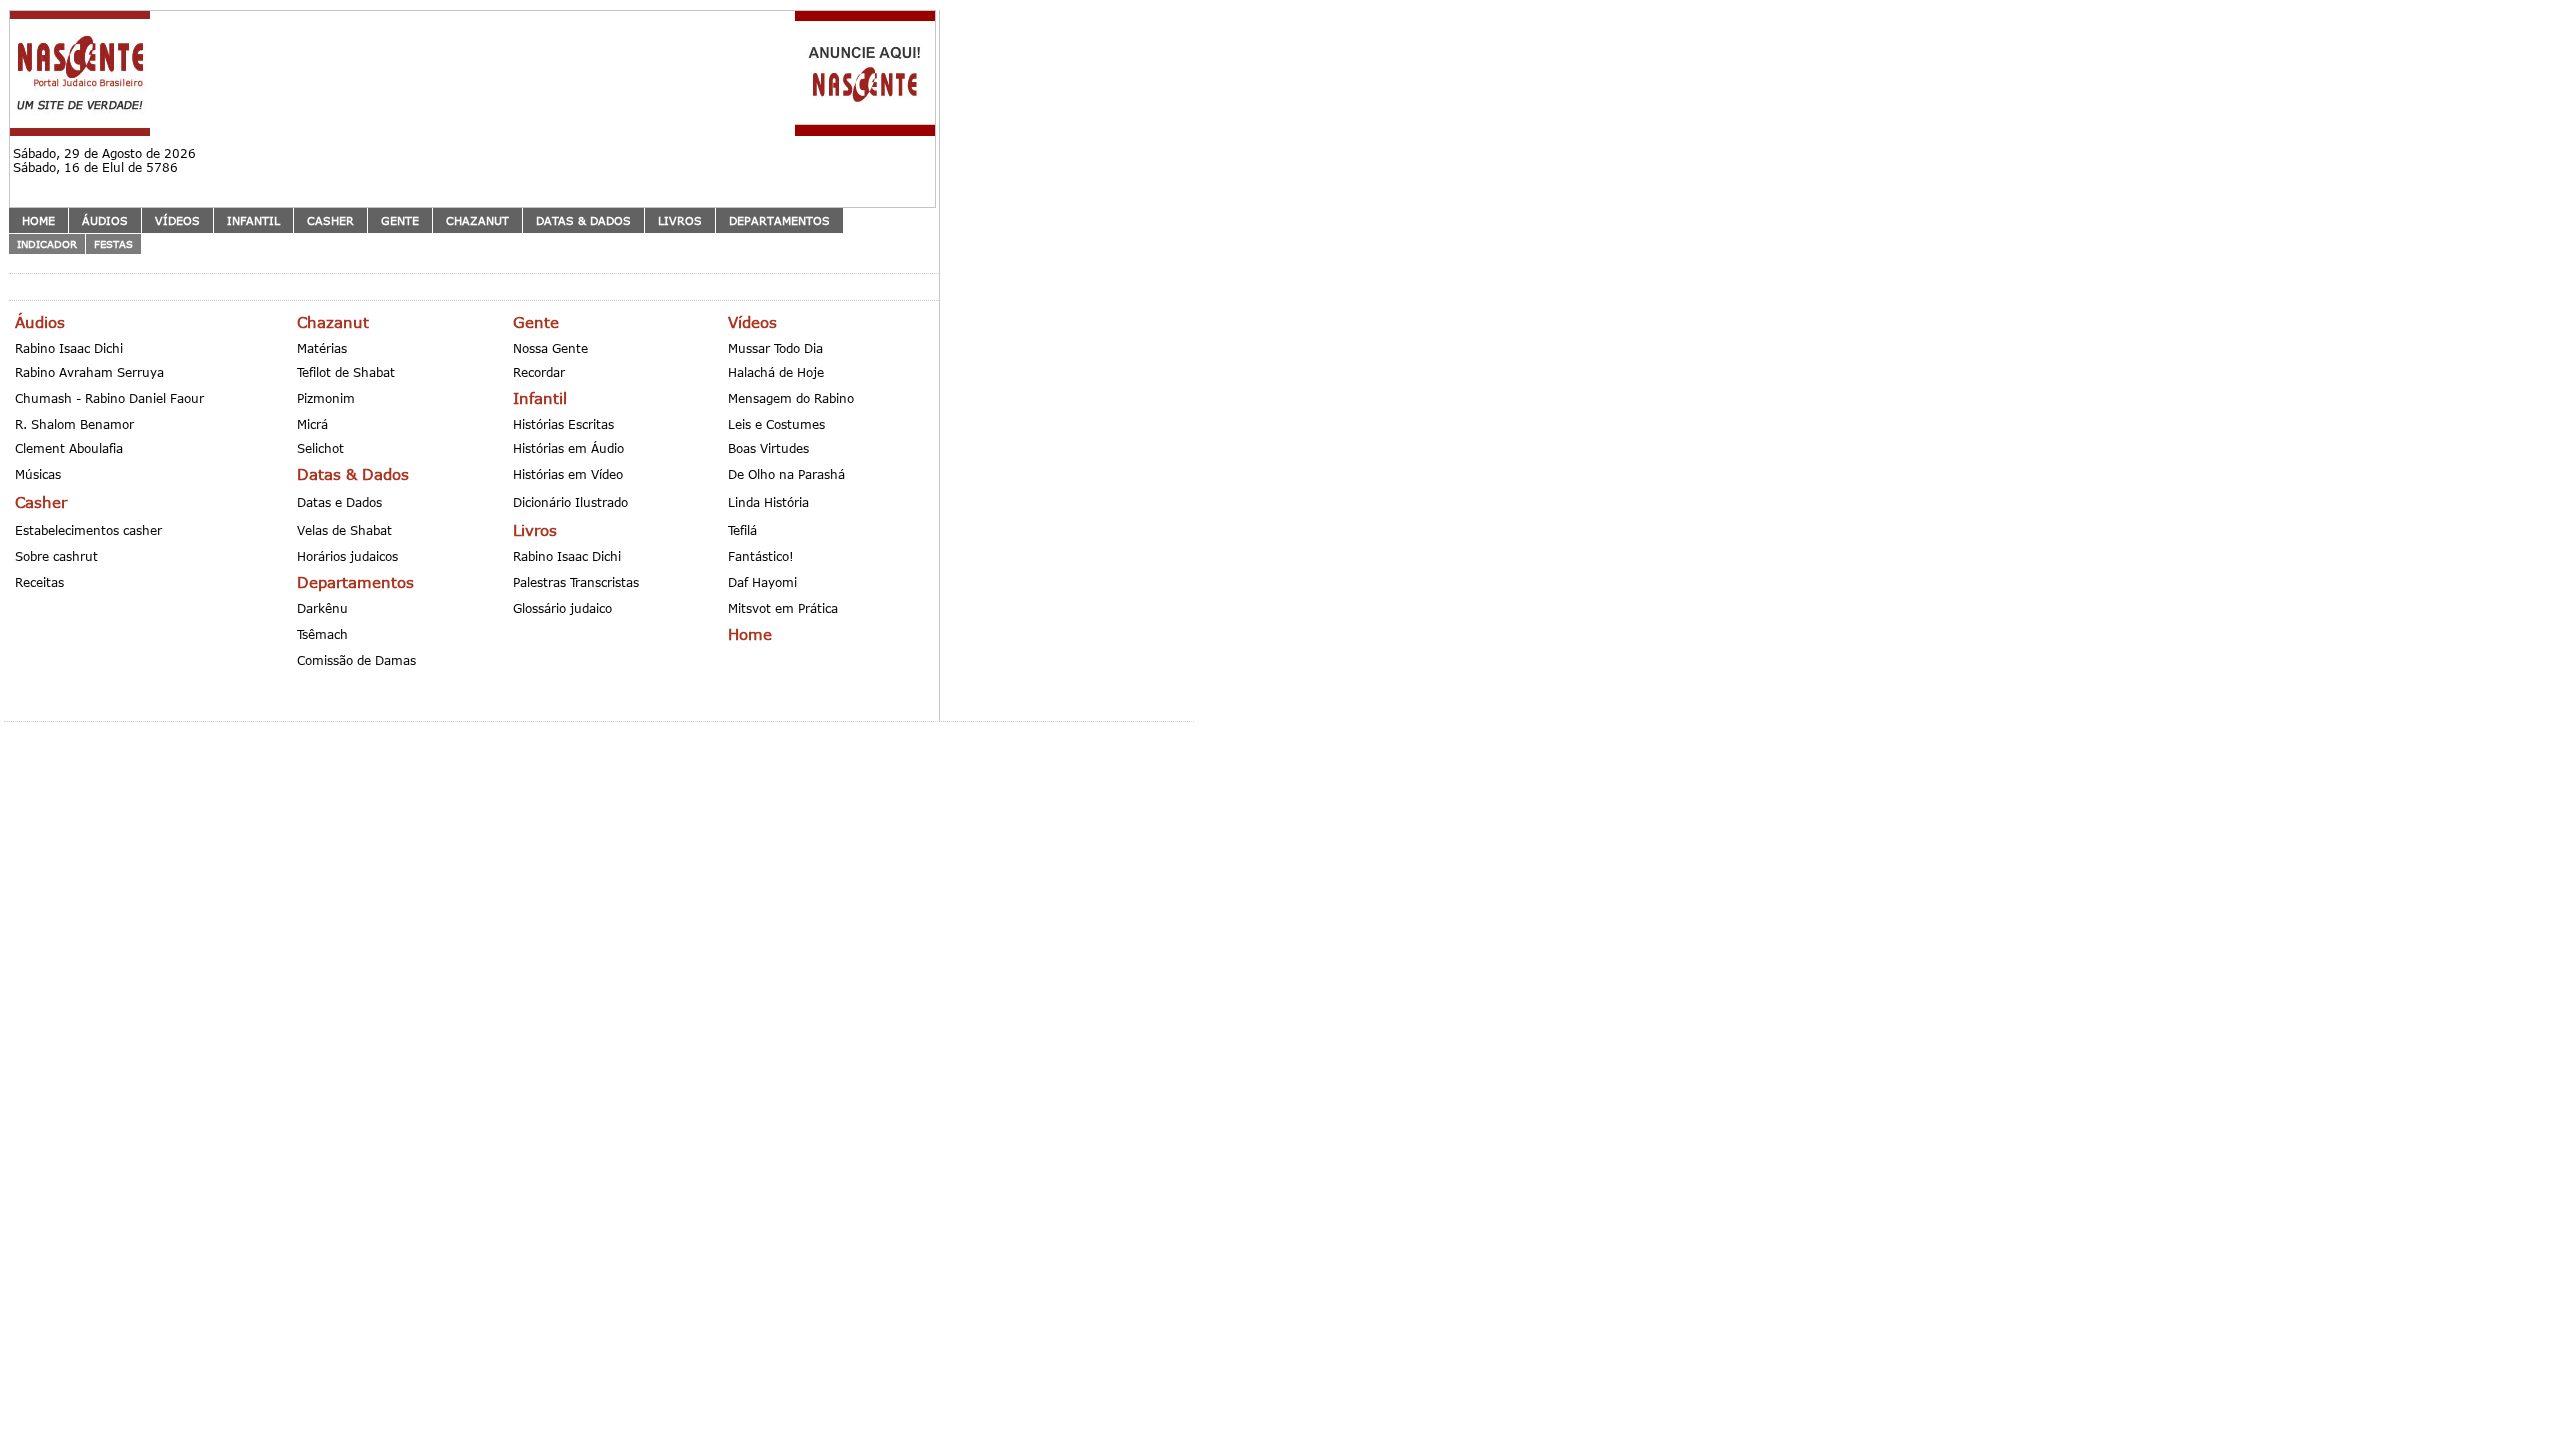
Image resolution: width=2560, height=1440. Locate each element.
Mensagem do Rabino (791, 398)
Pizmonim (326, 398)
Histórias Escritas (563, 424)
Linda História (768, 502)
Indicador (47, 244)
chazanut (477, 220)
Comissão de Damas (356, 660)
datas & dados (583, 220)
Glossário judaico (562, 608)
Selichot (320, 448)
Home (38, 220)
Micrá (312, 424)
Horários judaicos (347, 556)
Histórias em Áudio (568, 448)
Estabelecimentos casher (88, 530)
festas (113, 244)
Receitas (39, 582)
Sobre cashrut (56, 556)
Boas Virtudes (768, 448)
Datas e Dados (339, 502)
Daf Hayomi (762, 582)
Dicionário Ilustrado (570, 502)
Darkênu (322, 608)
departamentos (779, 220)
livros (680, 220)
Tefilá (742, 530)
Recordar (539, 372)
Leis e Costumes (776, 424)
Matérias (322, 348)
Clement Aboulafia (69, 448)
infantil (253, 220)
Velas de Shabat (344, 530)
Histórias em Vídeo (568, 474)
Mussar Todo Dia (775, 348)
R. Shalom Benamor (74, 424)
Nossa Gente (550, 348)
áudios (105, 220)
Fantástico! (761, 556)
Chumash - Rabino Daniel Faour (109, 398)
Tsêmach (322, 634)
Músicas (38, 474)
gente (400, 220)
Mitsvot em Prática (783, 608)
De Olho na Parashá (786, 474)
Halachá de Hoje (776, 372)
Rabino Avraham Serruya (89, 372)
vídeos (177, 220)
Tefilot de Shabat (346, 372)
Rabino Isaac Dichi (69, 348)
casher (330, 220)
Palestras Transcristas (576, 582)
